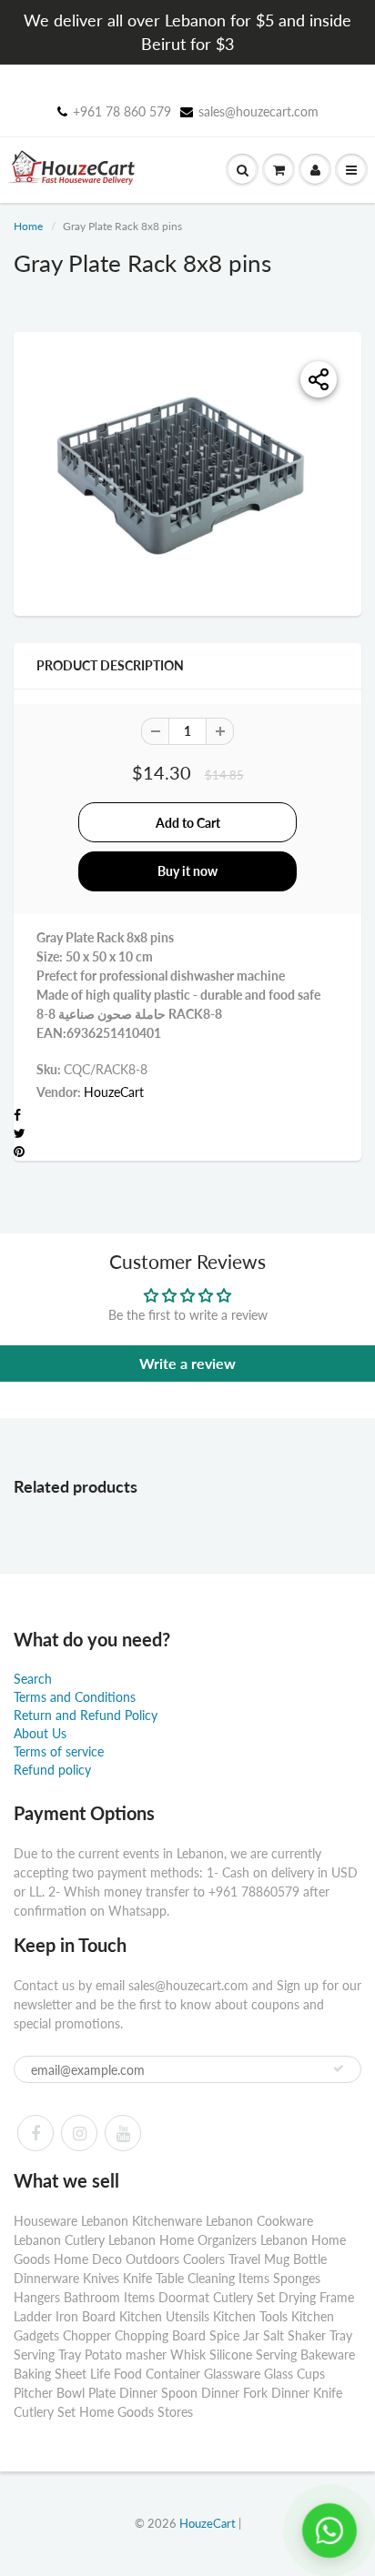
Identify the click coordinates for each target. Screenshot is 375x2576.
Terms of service (59, 1751)
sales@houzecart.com (258, 111)
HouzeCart (114, 1092)
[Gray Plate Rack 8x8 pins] (187, 472)
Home (28, 226)
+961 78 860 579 (122, 111)
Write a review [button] (187, 1363)
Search (33, 1679)
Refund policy (52, 1770)
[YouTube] (123, 2133)
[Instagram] (79, 2133)
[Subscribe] (339, 2068)
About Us (40, 1733)
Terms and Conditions (75, 1697)
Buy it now (187, 871)
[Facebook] (35, 2133)
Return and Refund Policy (86, 1715)
